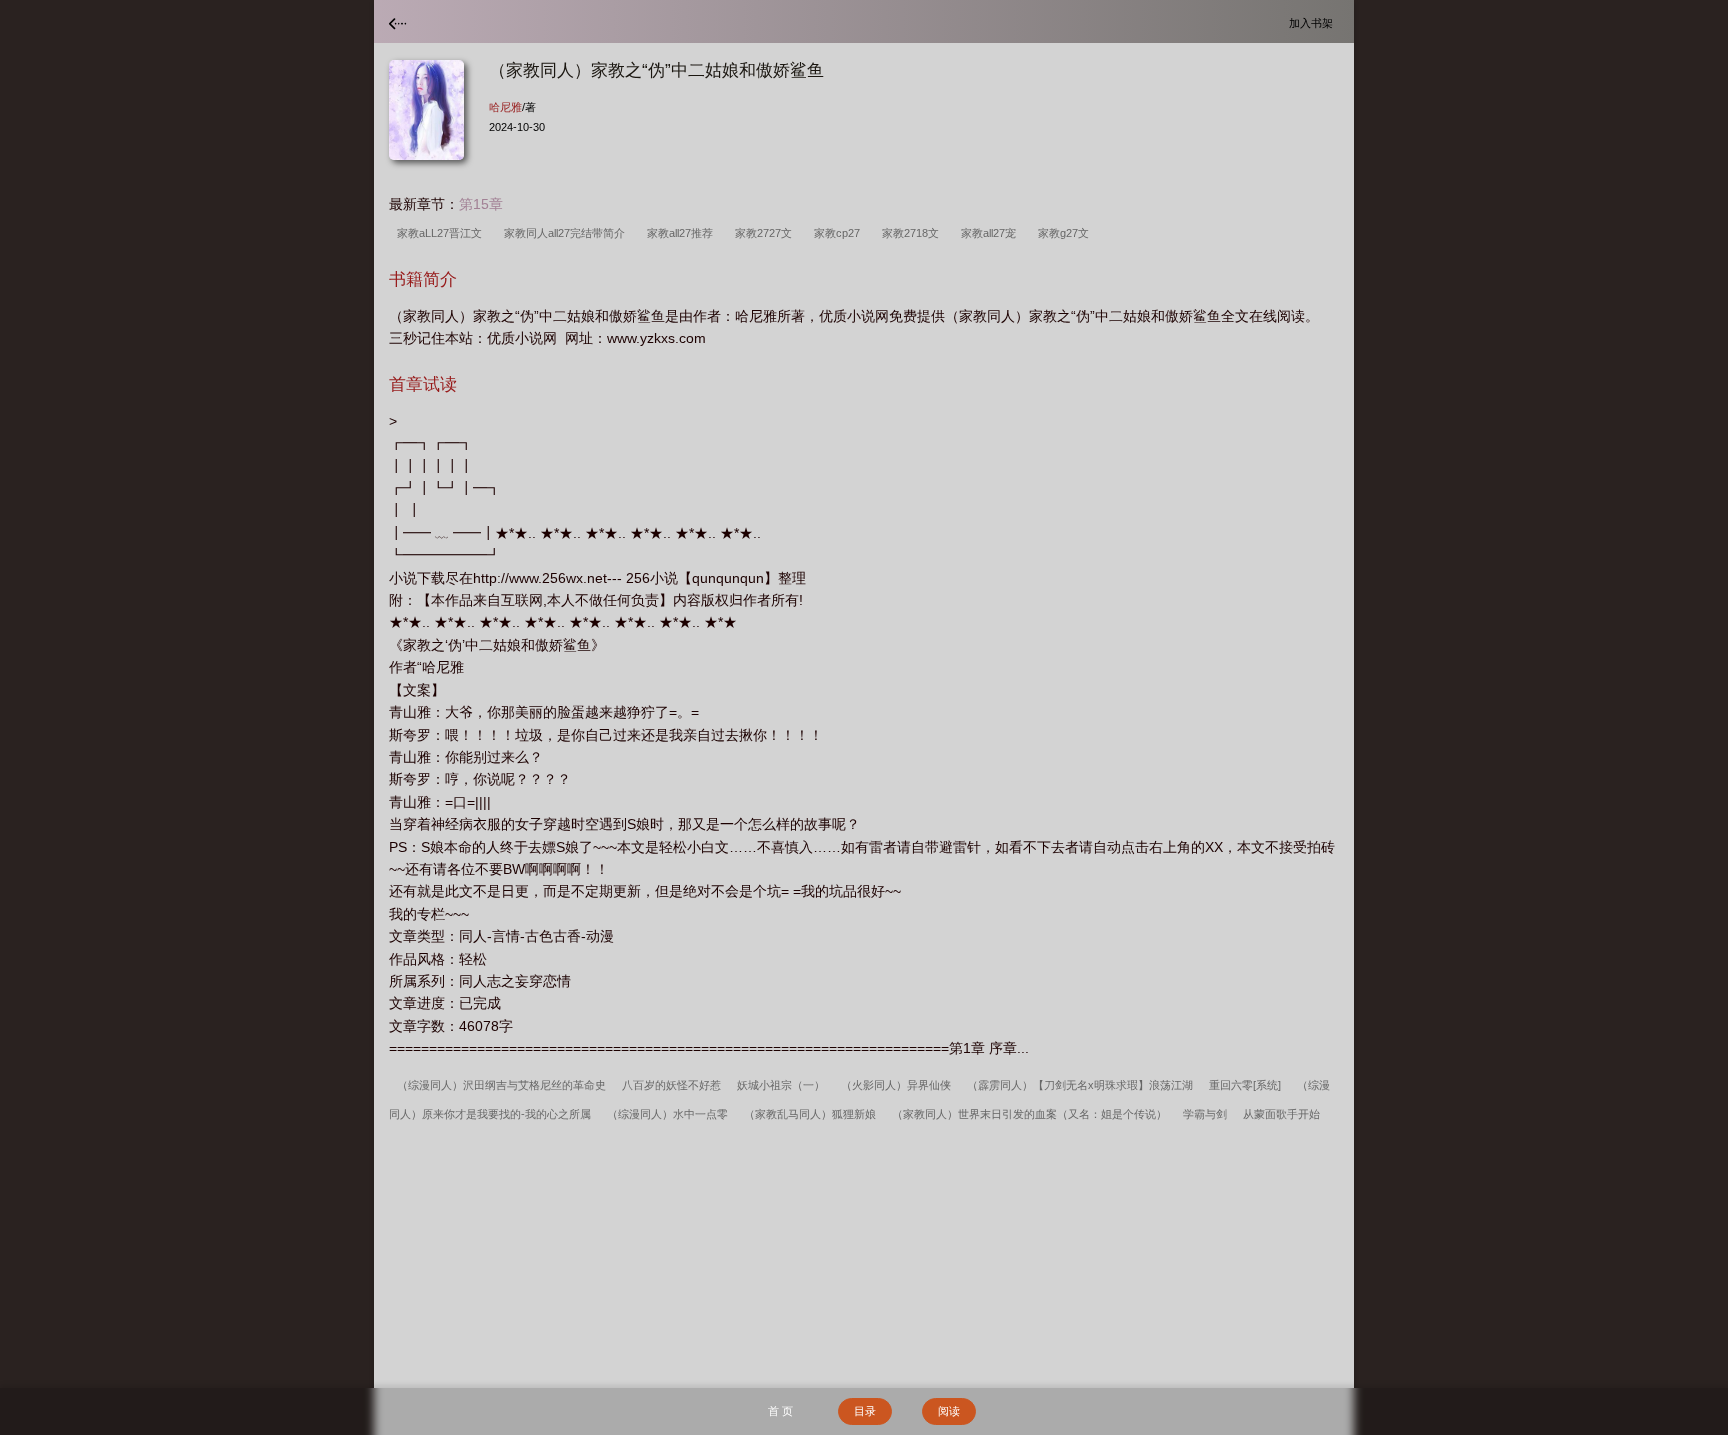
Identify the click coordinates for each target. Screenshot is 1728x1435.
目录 (865, 1411)
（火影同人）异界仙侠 (896, 1085)
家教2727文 (766, 233)
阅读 (949, 1411)
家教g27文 (1066, 233)
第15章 (481, 204)
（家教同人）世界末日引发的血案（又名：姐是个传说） (1029, 1114)
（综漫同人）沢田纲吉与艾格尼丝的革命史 (501, 1085)
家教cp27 (840, 233)
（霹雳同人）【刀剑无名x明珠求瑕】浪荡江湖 (1080, 1085)
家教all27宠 (991, 233)
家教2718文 (913, 233)
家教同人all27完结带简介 (567, 233)
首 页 (780, 1411)
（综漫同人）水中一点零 (667, 1114)
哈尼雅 (505, 107)
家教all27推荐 (683, 233)
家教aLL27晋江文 (442, 233)
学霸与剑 (1205, 1114)
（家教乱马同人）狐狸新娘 (810, 1114)
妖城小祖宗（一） (781, 1085)
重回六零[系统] (1245, 1085)
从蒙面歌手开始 (1281, 1114)
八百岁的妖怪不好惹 (671, 1085)
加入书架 (1314, 22)
